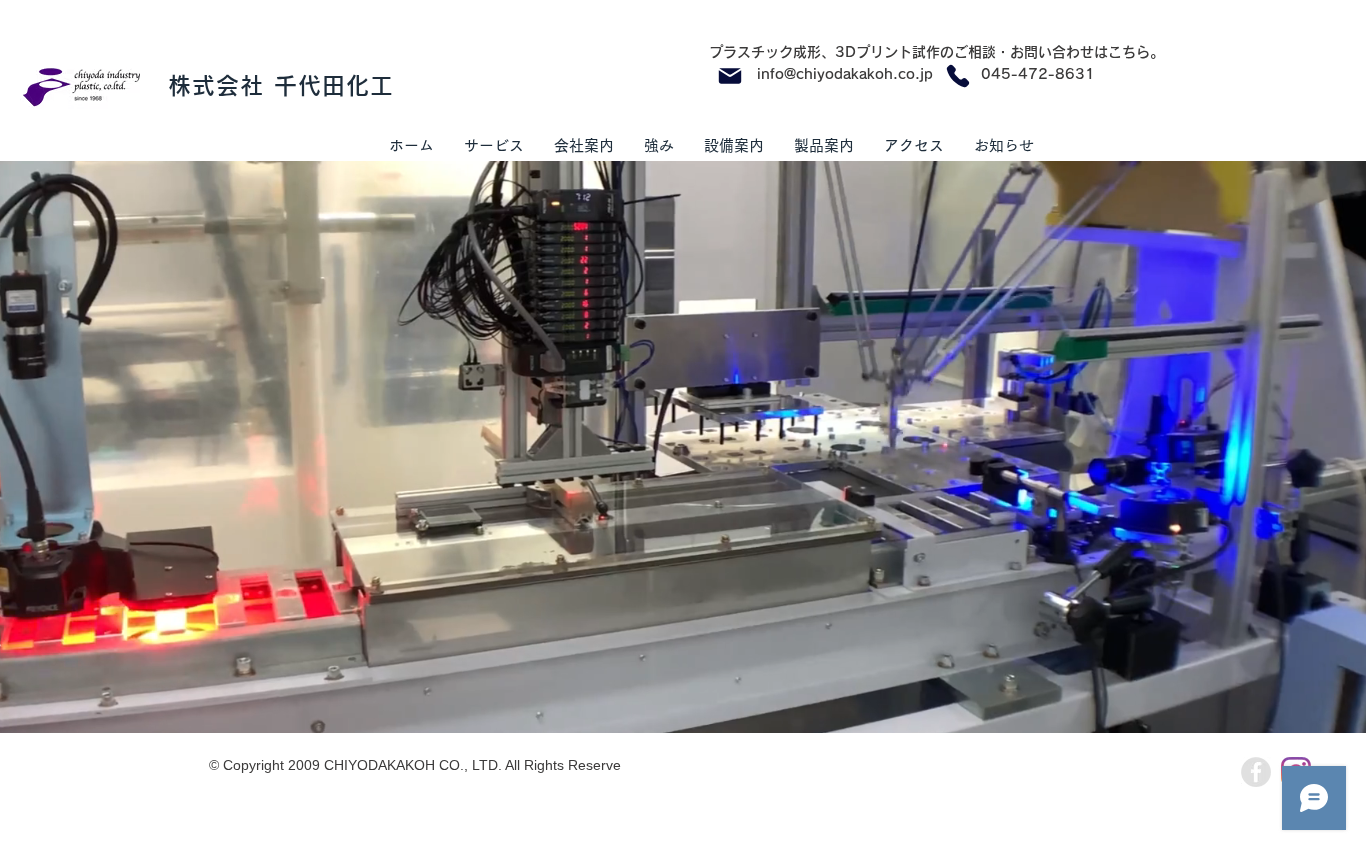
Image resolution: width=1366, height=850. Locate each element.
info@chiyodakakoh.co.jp (845, 74)
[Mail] (730, 76)
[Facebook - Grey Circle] (1256, 772)
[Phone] (958, 76)
